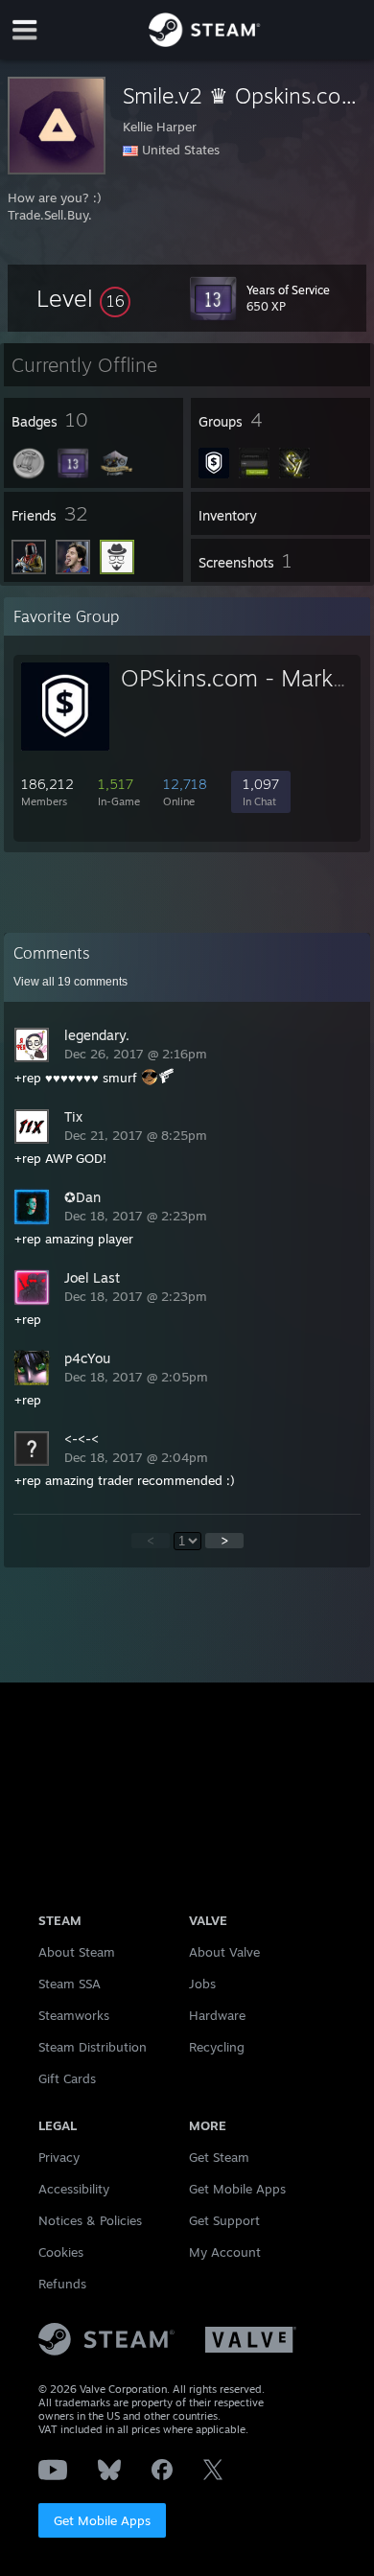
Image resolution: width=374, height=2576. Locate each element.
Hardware (217, 2015)
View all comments (70, 982)
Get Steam (219, 2157)
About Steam (77, 1952)
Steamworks (74, 2015)
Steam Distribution (93, 2047)
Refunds (62, 2284)
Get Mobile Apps (102, 2520)
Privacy (59, 2157)
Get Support (224, 2220)
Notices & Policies (90, 2220)
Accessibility (74, 2189)
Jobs (202, 1984)
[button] (83, 298)
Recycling (217, 2047)
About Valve (224, 1952)
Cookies (61, 2252)
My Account (225, 2252)
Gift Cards (67, 2078)
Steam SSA (70, 1984)
